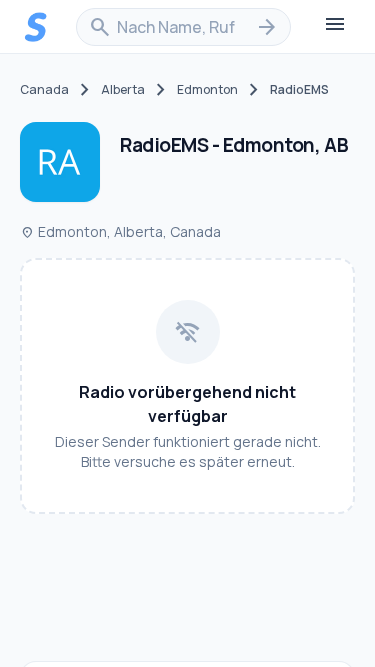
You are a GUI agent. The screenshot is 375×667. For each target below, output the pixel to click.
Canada (44, 90)
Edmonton (207, 90)
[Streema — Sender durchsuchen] (36, 27)
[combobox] (183, 27)
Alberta (123, 90)
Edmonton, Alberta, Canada (120, 231)
